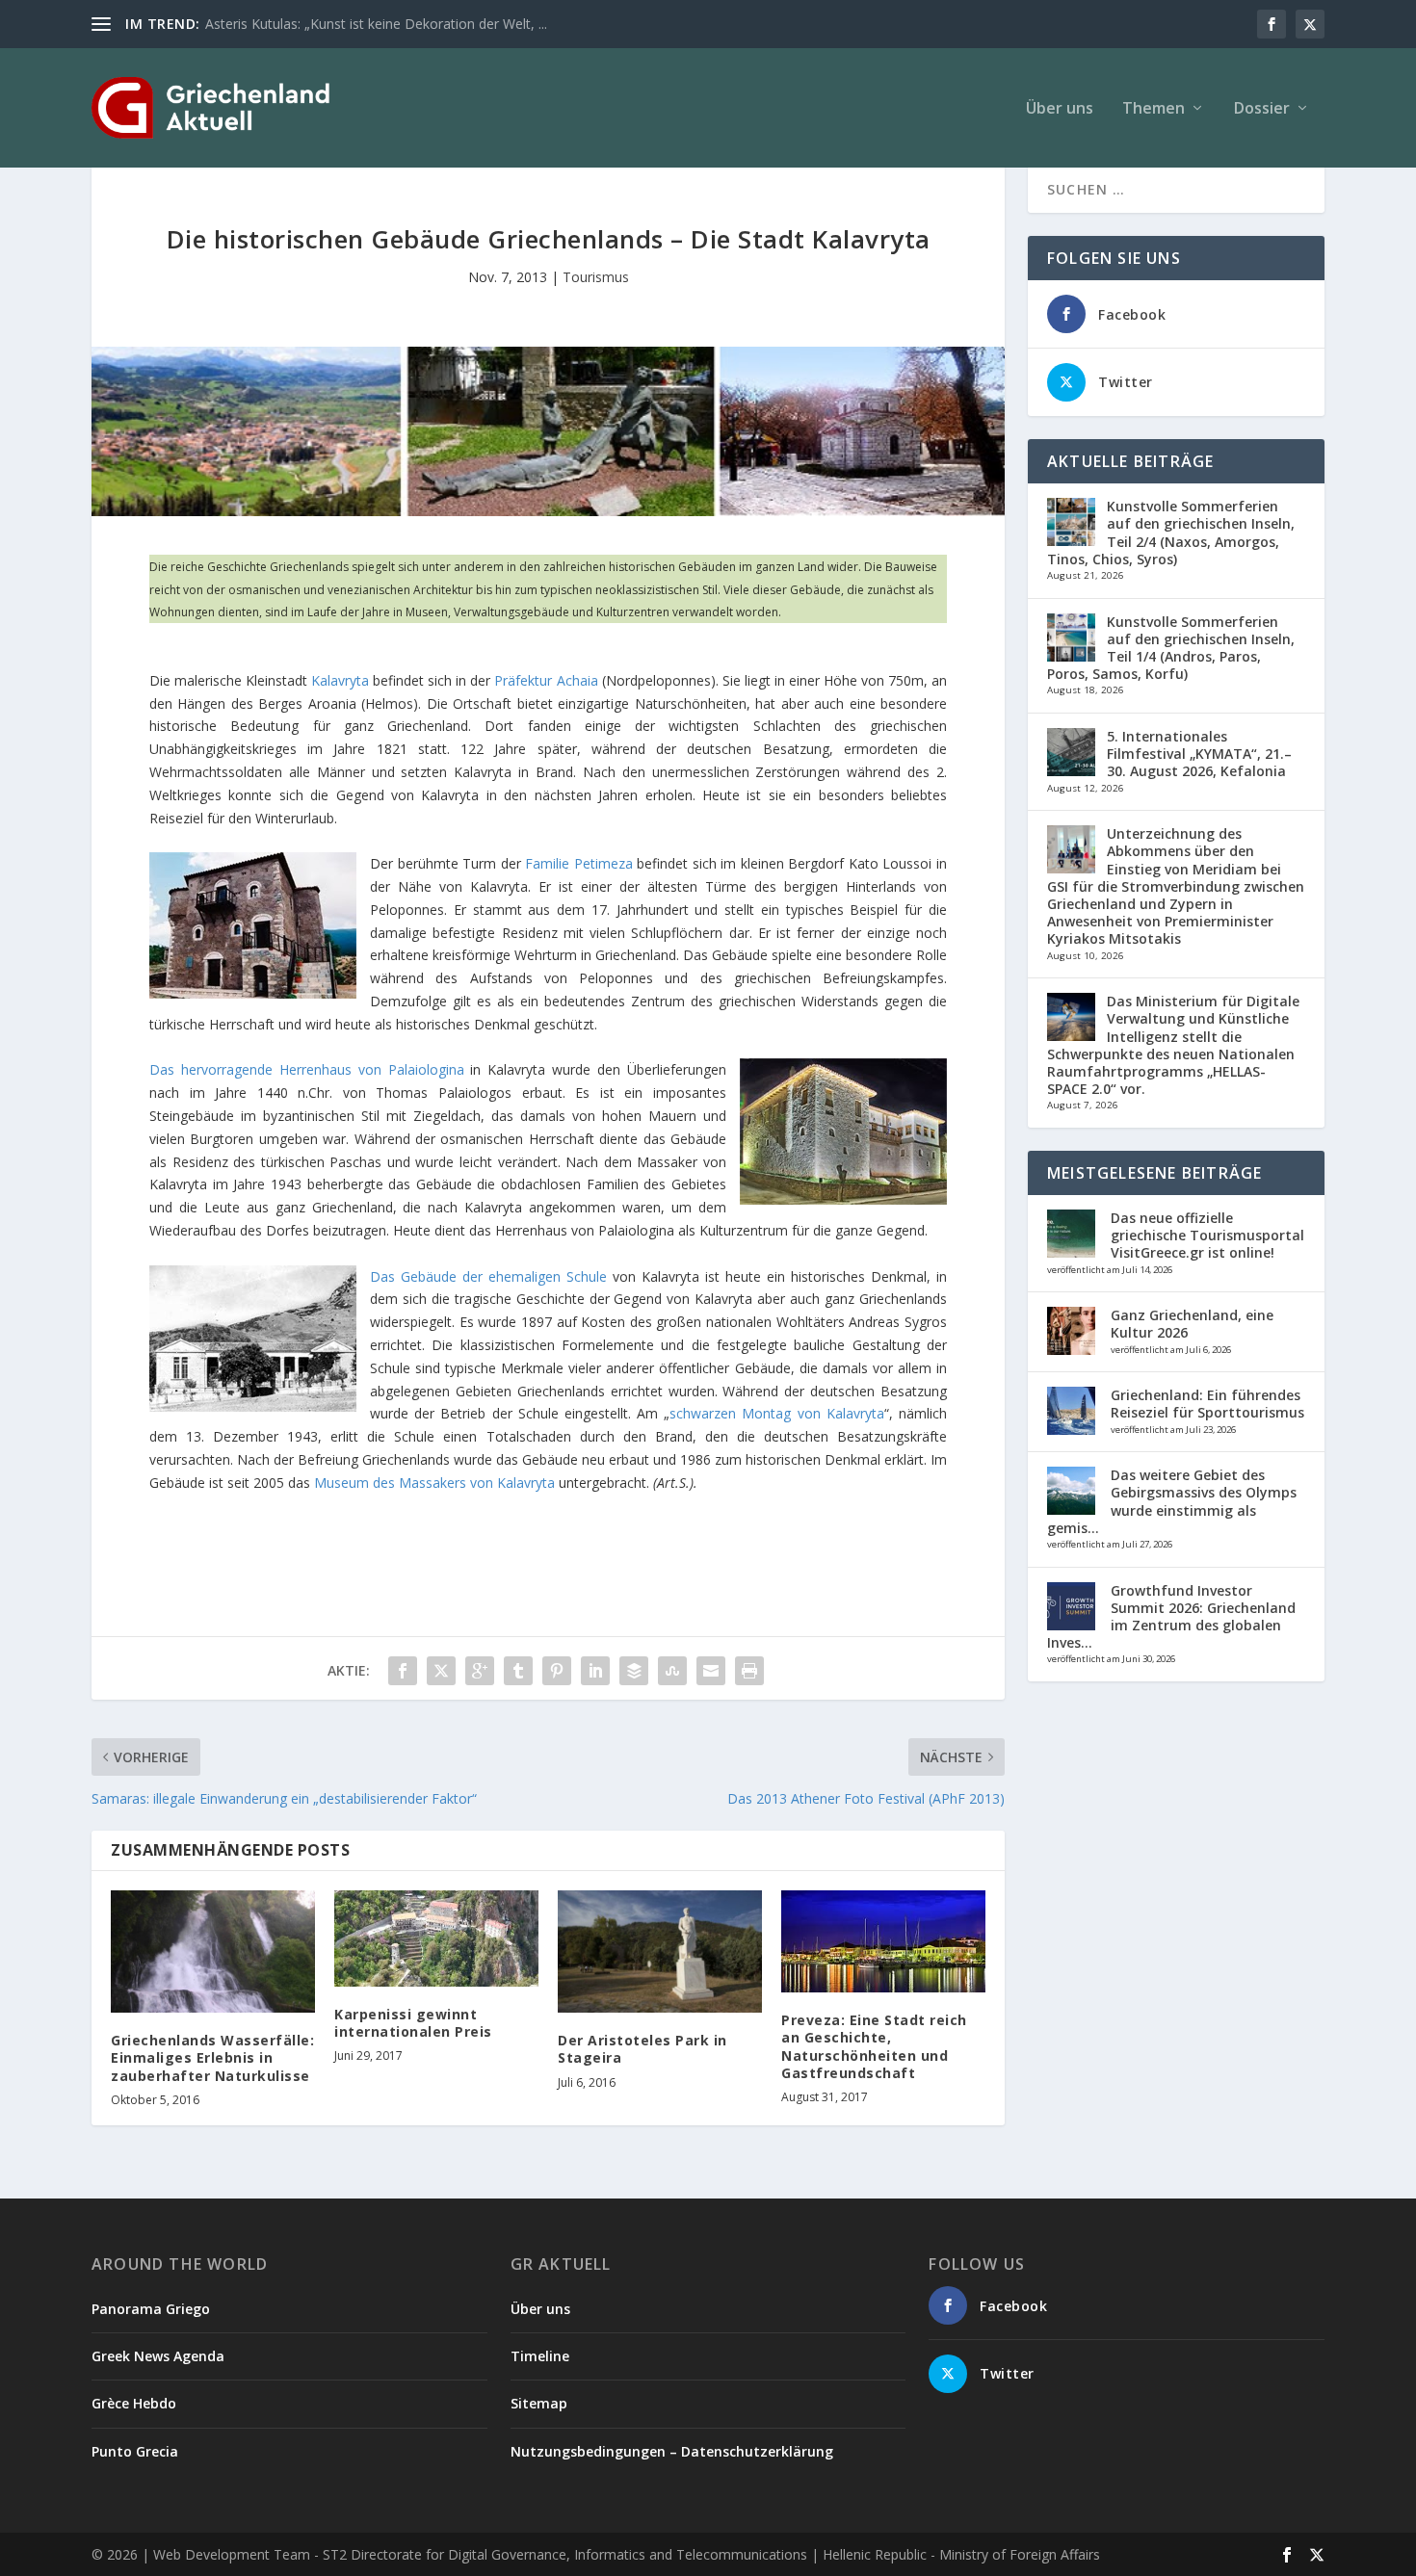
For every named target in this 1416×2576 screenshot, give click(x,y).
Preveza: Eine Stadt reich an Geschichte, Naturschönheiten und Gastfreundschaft (874, 2046)
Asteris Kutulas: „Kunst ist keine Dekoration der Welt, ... (376, 24)
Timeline (540, 2356)
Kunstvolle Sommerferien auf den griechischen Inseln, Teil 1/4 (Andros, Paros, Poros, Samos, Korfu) (1171, 648)
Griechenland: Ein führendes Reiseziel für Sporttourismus (1207, 1404)
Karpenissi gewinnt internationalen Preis (413, 2023)
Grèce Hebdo (134, 2403)
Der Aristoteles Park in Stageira (642, 2049)
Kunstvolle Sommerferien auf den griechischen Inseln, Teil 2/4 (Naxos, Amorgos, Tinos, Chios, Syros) (1171, 533)
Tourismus (596, 277)
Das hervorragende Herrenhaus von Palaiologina (307, 1069)
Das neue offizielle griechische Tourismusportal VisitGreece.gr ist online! (1207, 1235)
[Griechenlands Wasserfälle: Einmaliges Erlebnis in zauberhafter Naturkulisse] (213, 1952)
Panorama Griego (151, 2309)
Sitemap (539, 2403)
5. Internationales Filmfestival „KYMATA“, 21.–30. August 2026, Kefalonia (1199, 754)
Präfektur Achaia (546, 680)
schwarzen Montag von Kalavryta (777, 1413)
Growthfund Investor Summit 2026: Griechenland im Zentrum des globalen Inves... (1171, 1617)
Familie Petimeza (579, 863)
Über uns (1060, 109)
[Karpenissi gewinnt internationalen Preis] (436, 1939)
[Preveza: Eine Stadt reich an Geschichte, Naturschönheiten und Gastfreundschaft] (883, 1941)
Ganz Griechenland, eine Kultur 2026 (1192, 1324)
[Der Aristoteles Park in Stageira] (660, 1952)
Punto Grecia (135, 2451)
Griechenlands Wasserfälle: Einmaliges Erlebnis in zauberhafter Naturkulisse (212, 2057)
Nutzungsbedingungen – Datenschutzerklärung (672, 2451)
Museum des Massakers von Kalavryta (434, 1483)
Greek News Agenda (158, 2356)
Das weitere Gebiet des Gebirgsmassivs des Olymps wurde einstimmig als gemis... (1172, 1501)
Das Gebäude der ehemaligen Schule (488, 1276)
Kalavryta (342, 680)
